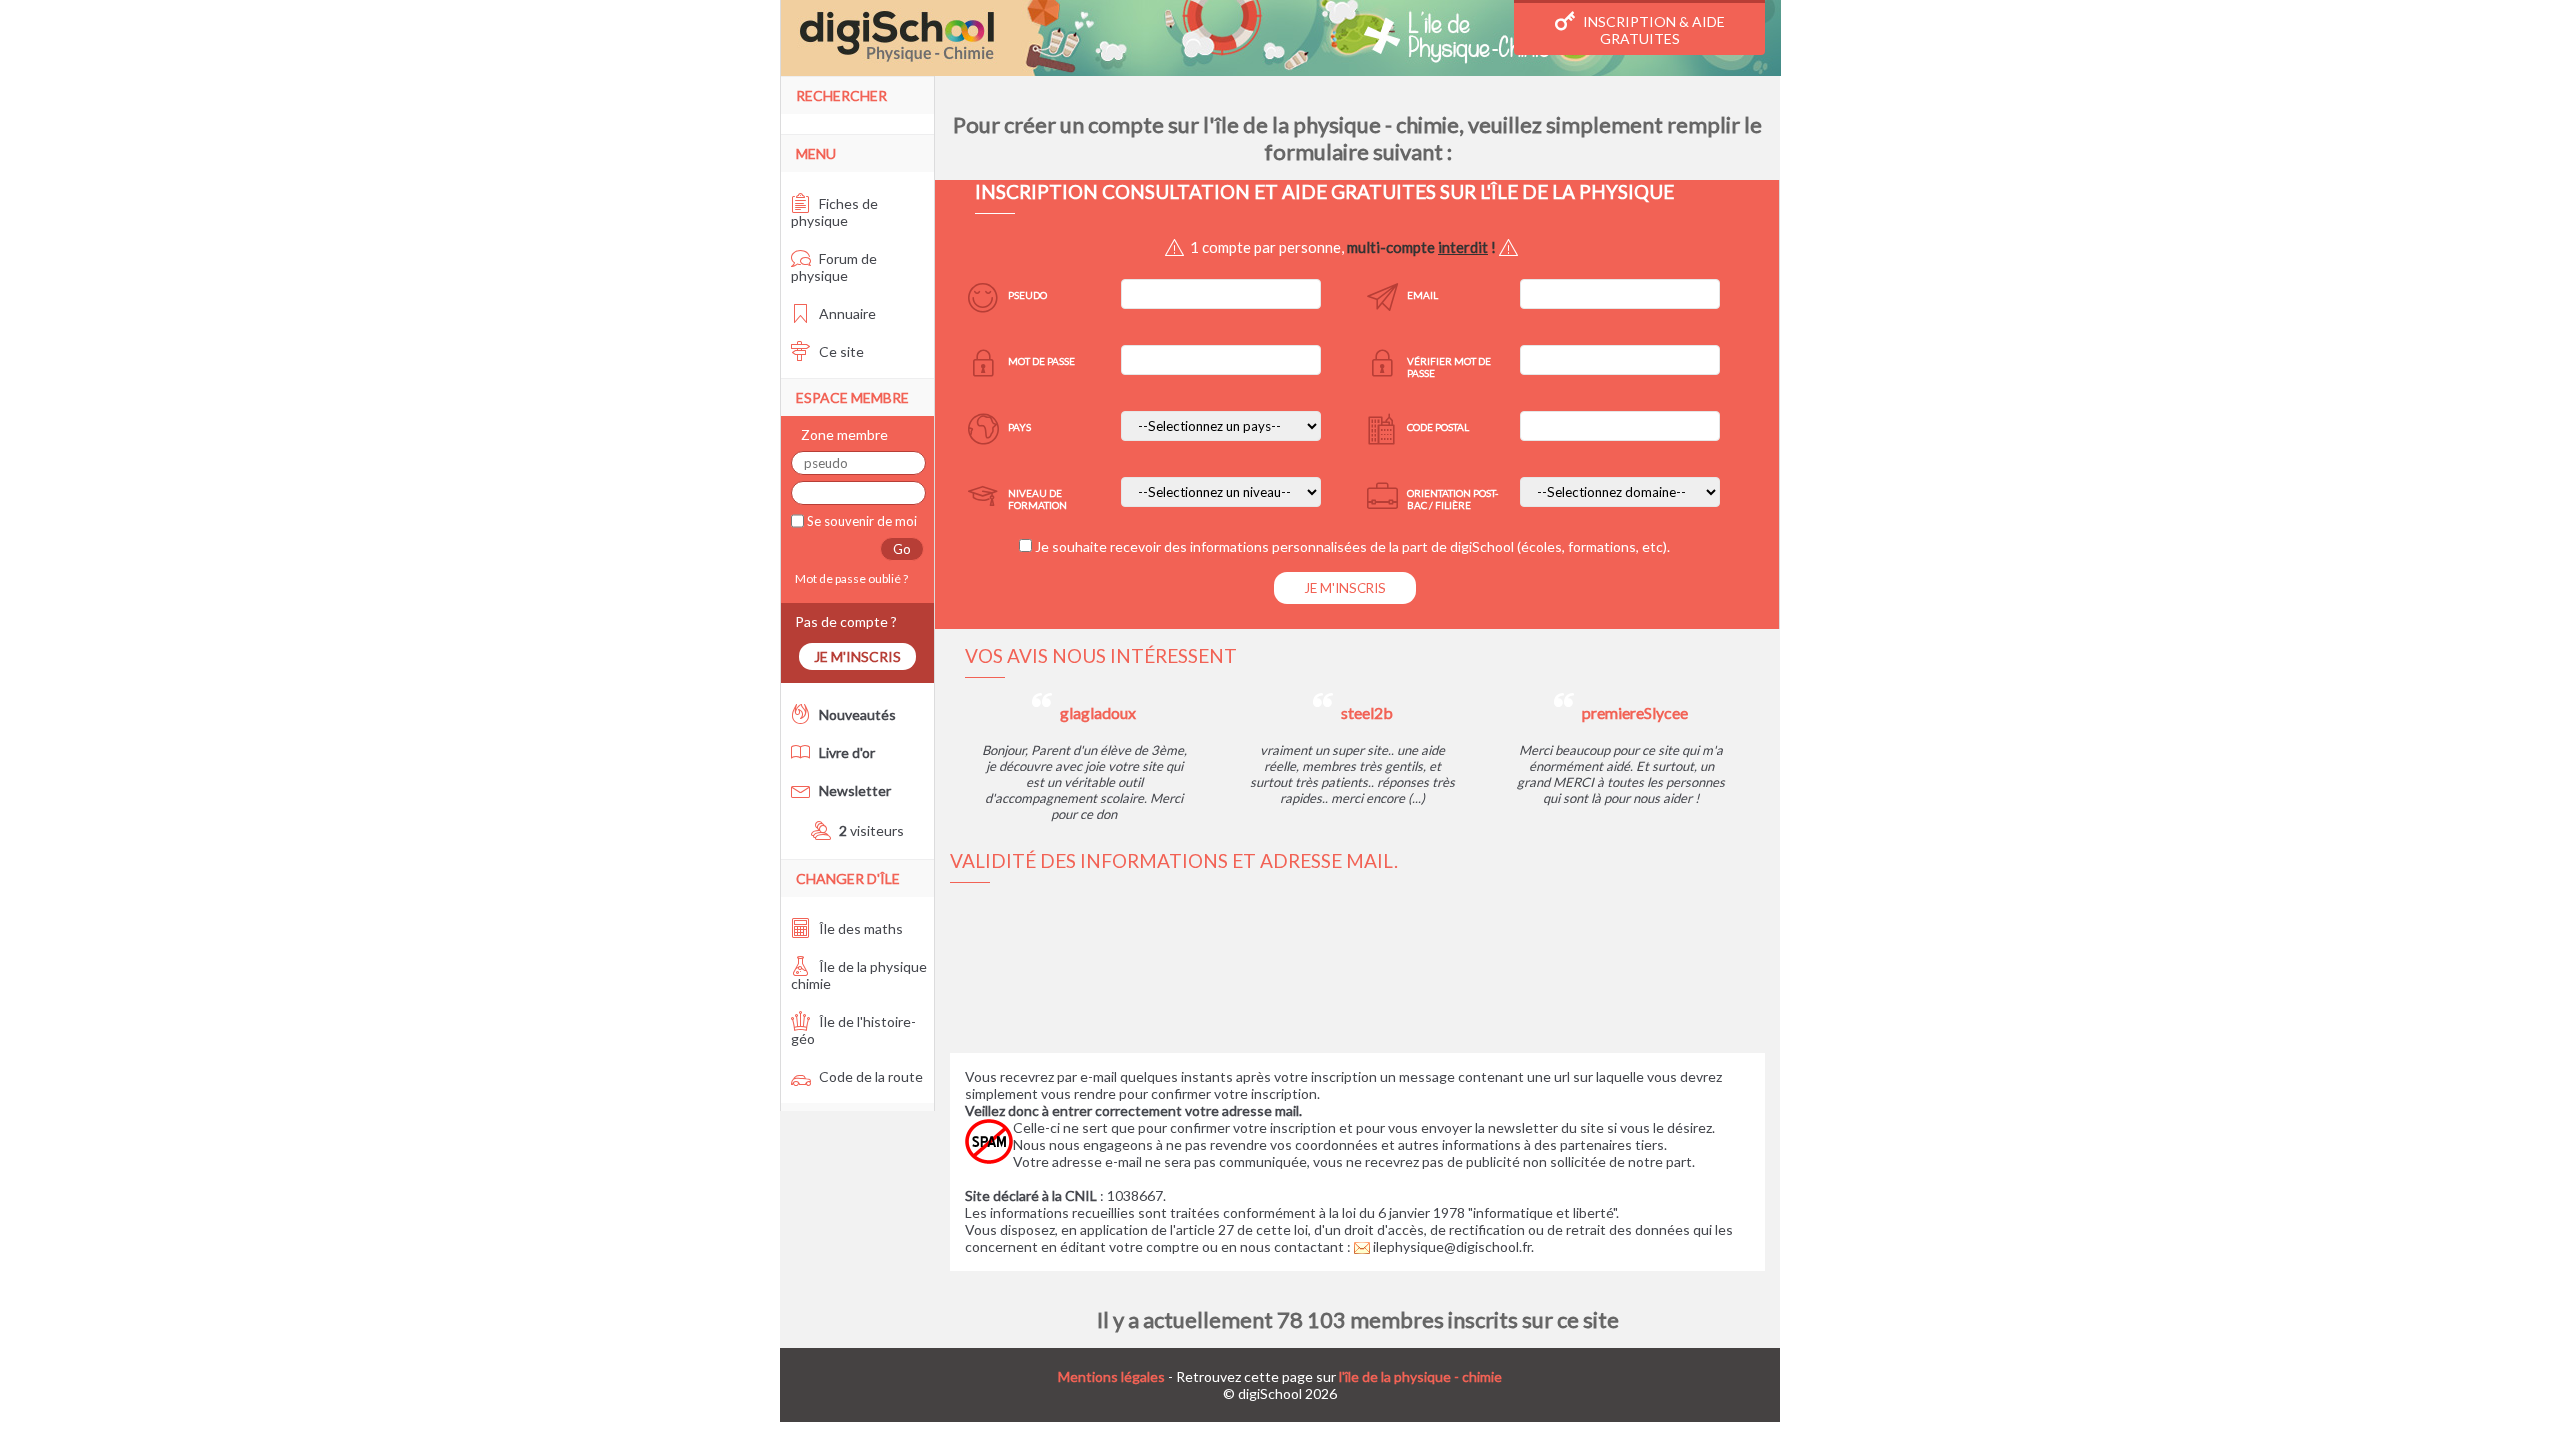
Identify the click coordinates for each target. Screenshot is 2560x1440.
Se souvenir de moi (860, 521)
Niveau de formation (1037, 499)
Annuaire (846, 313)
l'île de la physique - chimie (1420, 1376)
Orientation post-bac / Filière (1452, 499)
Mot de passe (1041, 361)
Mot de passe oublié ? (849, 578)
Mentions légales (1111, 1376)
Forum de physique (834, 267)
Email (1422, 295)
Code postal (1438, 427)
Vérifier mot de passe (1449, 367)
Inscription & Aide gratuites (1652, 30)
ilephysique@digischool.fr (1450, 1246)
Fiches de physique (834, 212)
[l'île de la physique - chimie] (1280, 38)
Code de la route (869, 1076)
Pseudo (1027, 295)
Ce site (840, 351)
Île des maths (859, 928)
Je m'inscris (857, 656)
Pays (1019, 427)
